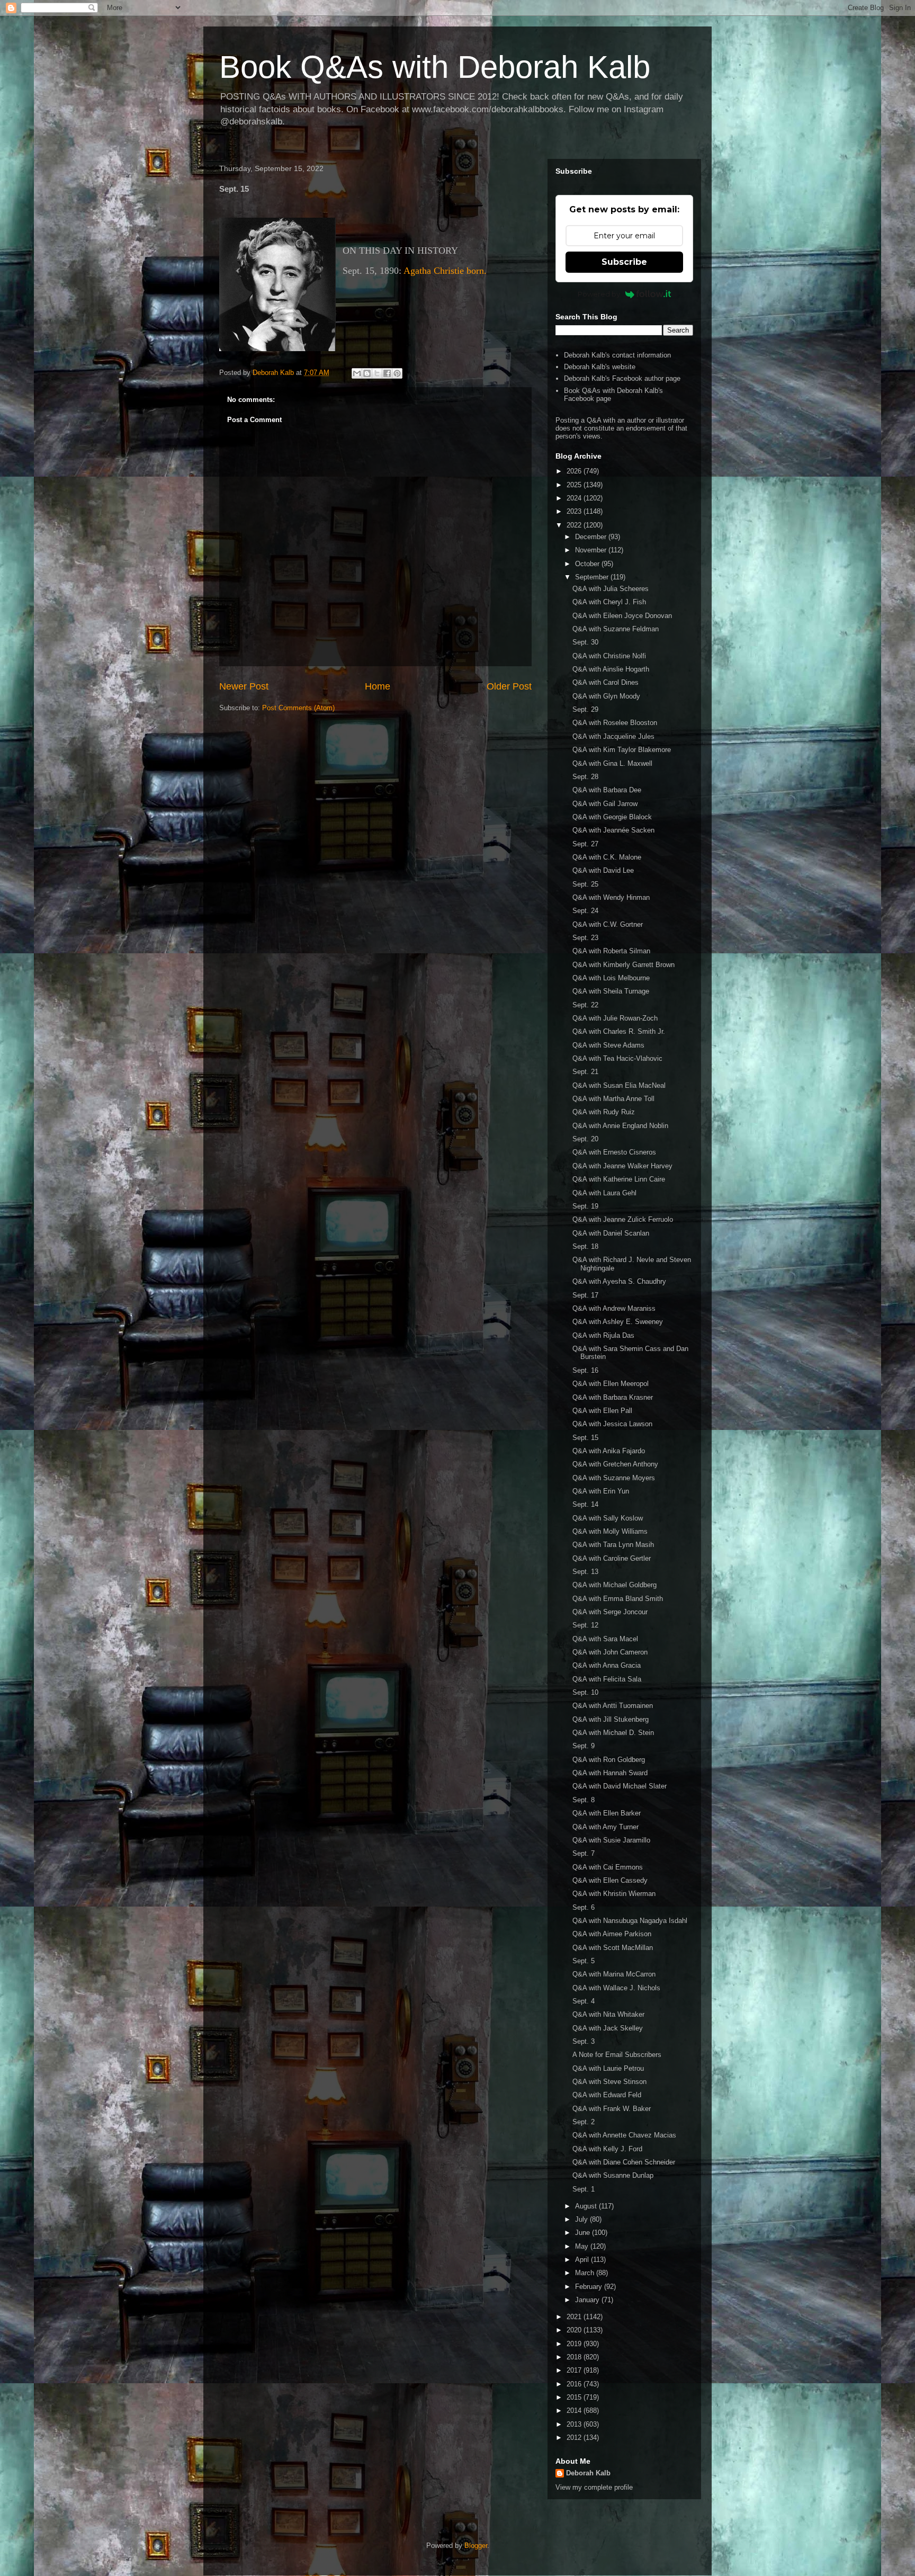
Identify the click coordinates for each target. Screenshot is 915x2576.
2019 (575, 2344)
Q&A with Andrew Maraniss (614, 1308)
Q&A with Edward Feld (607, 2095)
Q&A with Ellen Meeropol (611, 1384)
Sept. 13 (585, 1572)
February (590, 2287)
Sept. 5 (584, 1961)
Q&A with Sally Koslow (608, 1518)
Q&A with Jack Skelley (608, 2028)
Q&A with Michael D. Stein (613, 1733)
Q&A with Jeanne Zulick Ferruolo (623, 1219)
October (588, 564)
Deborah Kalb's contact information (617, 355)
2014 (575, 2410)
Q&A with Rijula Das (603, 1335)
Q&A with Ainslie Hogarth (611, 669)
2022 (575, 525)
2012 (575, 2438)
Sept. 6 (584, 1907)
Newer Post (244, 686)
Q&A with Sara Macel (605, 1639)
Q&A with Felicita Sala (607, 1679)
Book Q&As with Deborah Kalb (435, 67)
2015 (575, 2397)
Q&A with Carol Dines (605, 682)
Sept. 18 (585, 1246)
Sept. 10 (585, 1692)
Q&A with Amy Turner (605, 1827)
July (582, 2219)
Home (378, 686)
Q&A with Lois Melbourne (611, 978)
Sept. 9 (584, 1746)
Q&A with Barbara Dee (607, 790)
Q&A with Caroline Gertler (612, 1558)
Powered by (599, 294)
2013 (575, 2424)
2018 (575, 2357)
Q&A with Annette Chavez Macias (624, 2135)
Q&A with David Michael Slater (620, 1786)
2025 (575, 485)
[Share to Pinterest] (397, 373)
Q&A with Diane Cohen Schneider (624, 2162)
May (583, 2246)
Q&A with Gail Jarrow (605, 804)
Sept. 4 (584, 2001)
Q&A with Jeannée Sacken (613, 830)
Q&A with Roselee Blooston (615, 723)
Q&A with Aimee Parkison (612, 1934)
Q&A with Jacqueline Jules (613, 736)
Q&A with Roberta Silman (611, 951)
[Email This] (357, 373)
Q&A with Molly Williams (610, 1531)
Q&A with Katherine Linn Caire (619, 1179)
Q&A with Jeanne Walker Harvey (622, 1166)
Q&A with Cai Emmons (608, 1867)
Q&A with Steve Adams (608, 1045)
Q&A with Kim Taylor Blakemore (622, 750)
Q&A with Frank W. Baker (612, 2109)
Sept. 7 (584, 1853)
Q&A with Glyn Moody (606, 696)
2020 (575, 2330)
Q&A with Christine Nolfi (609, 656)
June (584, 2233)
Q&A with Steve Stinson (609, 2082)
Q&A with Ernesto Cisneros (614, 1152)
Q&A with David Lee (603, 870)
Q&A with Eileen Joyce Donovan (622, 616)
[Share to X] (377, 373)
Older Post (509, 686)
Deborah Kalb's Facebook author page (622, 378)
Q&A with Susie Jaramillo (611, 1840)
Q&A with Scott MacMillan (613, 1948)
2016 (575, 2384)
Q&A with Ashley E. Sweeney (618, 1322)
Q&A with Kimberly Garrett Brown (624, 965)
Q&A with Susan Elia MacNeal (619, 1085)
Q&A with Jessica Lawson (612, 1424)
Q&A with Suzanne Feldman (616, 629)
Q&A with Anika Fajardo (609, 1451)
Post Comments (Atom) (298, 708)
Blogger (476, 2546)
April (583, 2260)
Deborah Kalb (588, 2473)
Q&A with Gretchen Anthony (615, 1464)
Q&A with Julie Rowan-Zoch (615, 1018)
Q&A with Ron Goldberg (609, 1760)
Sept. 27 (585, 844)
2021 (575, 2317)
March (586, 2273)
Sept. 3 (584, 2041)
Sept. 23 (585, 938)
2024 (575, 498)
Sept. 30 (585, 642)
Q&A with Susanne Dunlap (613, 2175)
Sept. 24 (585, 911)
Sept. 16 (585, 1370)
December (592, 537)
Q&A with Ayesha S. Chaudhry (619, 1281)
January (588, 2300)
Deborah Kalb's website (600, 367)
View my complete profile (594, 2487)
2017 (575, 2370)
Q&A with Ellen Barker (607, 1813)
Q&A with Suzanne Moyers (614, 1478)
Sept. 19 (585, 1206)
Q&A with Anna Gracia (607, 1665)
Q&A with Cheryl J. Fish (609, 602)
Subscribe (624, 262)
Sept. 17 (585, 1295)
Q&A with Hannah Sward (610, 1773)
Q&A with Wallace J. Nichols (616, 1988)
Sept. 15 (585, 1438)
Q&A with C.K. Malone (607, 857)
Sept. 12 (585, 1625)
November (592, 550)
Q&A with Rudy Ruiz (604, 1112)
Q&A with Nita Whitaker (608, 2014)
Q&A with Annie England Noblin (620, 1126)
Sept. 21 (585, 1072)
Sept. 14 (585, 1504)
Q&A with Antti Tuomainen (613, 1706)
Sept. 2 (584, 2122)
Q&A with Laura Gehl (604, 1193)
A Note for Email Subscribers (617, 2055)
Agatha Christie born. (445, 271)
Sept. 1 (584, 2189)
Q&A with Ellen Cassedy (610, 1880)
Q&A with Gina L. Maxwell (612, 763)
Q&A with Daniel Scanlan (611, 1233)
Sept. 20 (585, 1139)
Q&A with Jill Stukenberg (611, 1719)
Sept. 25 (585, 884)
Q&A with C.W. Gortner (608, 924)
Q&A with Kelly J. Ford (607, 2149)
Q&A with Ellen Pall (602, 1411)
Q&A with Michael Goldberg (615, 1585)
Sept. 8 (584, 1800)
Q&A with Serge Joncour (610, 1612)
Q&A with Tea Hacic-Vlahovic (617, 1058)
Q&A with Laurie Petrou (608, 2068)
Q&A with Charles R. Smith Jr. (619, 1031)
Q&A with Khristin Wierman (614, 1894)
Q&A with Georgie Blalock (612, 817)
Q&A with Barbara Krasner (613, 1397)
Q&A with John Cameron (610, 1652)
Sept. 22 (585, 1005)
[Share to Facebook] (387, 373)
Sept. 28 (585, 777)
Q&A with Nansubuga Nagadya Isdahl (630, 1921)
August (587, 2206)
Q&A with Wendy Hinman (611, 897)
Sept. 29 (585, 709)
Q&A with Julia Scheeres (611, 589)
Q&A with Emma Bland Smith (618, 1599)
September (593, 577)
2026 (575, 471)
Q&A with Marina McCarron (614, 1974)
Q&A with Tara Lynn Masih (613, 1545)
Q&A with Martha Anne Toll (613, 1099)
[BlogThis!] (367, 373)
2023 (575, 511)
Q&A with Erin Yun (601, 1491)
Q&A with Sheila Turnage (611, 991)
